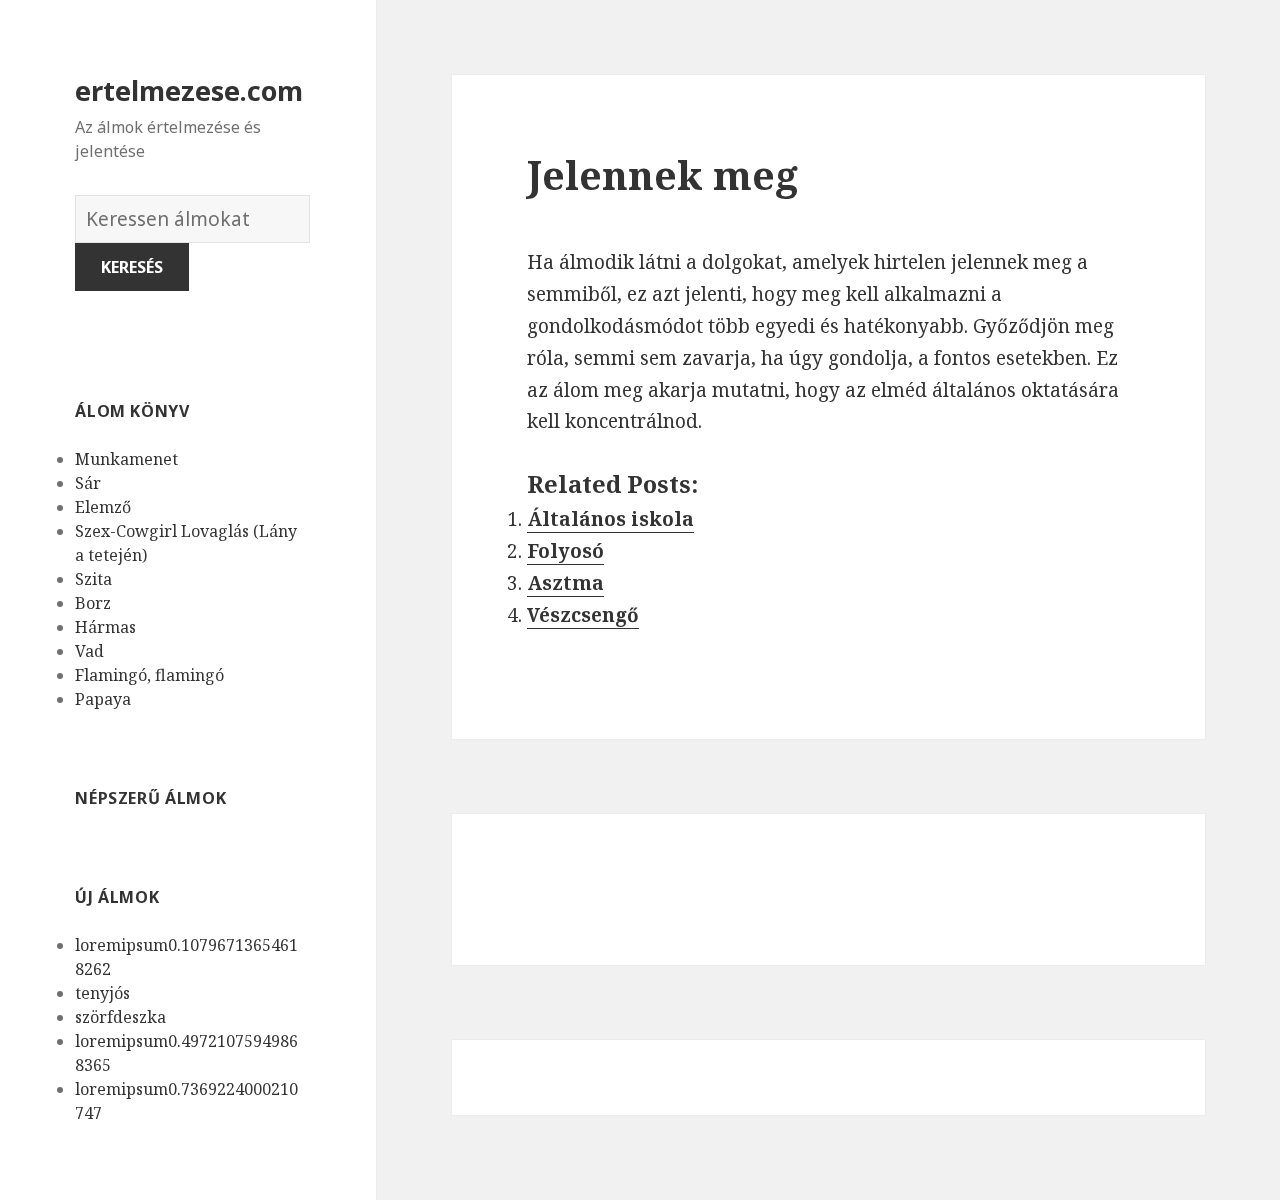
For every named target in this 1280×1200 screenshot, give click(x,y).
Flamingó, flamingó (149, 675)
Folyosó (565, 551)
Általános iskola (610, 519)
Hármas (105, 627)
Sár (88, 483)
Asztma (565, 583)
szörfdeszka (120, 1017)
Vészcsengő (583, 615)
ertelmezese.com (189, 90)
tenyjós (102, 993)
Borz (93, 603)
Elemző (103, 507)
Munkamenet (126, 459)
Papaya (103, 699)
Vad (89, 651)
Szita (93, 579)
